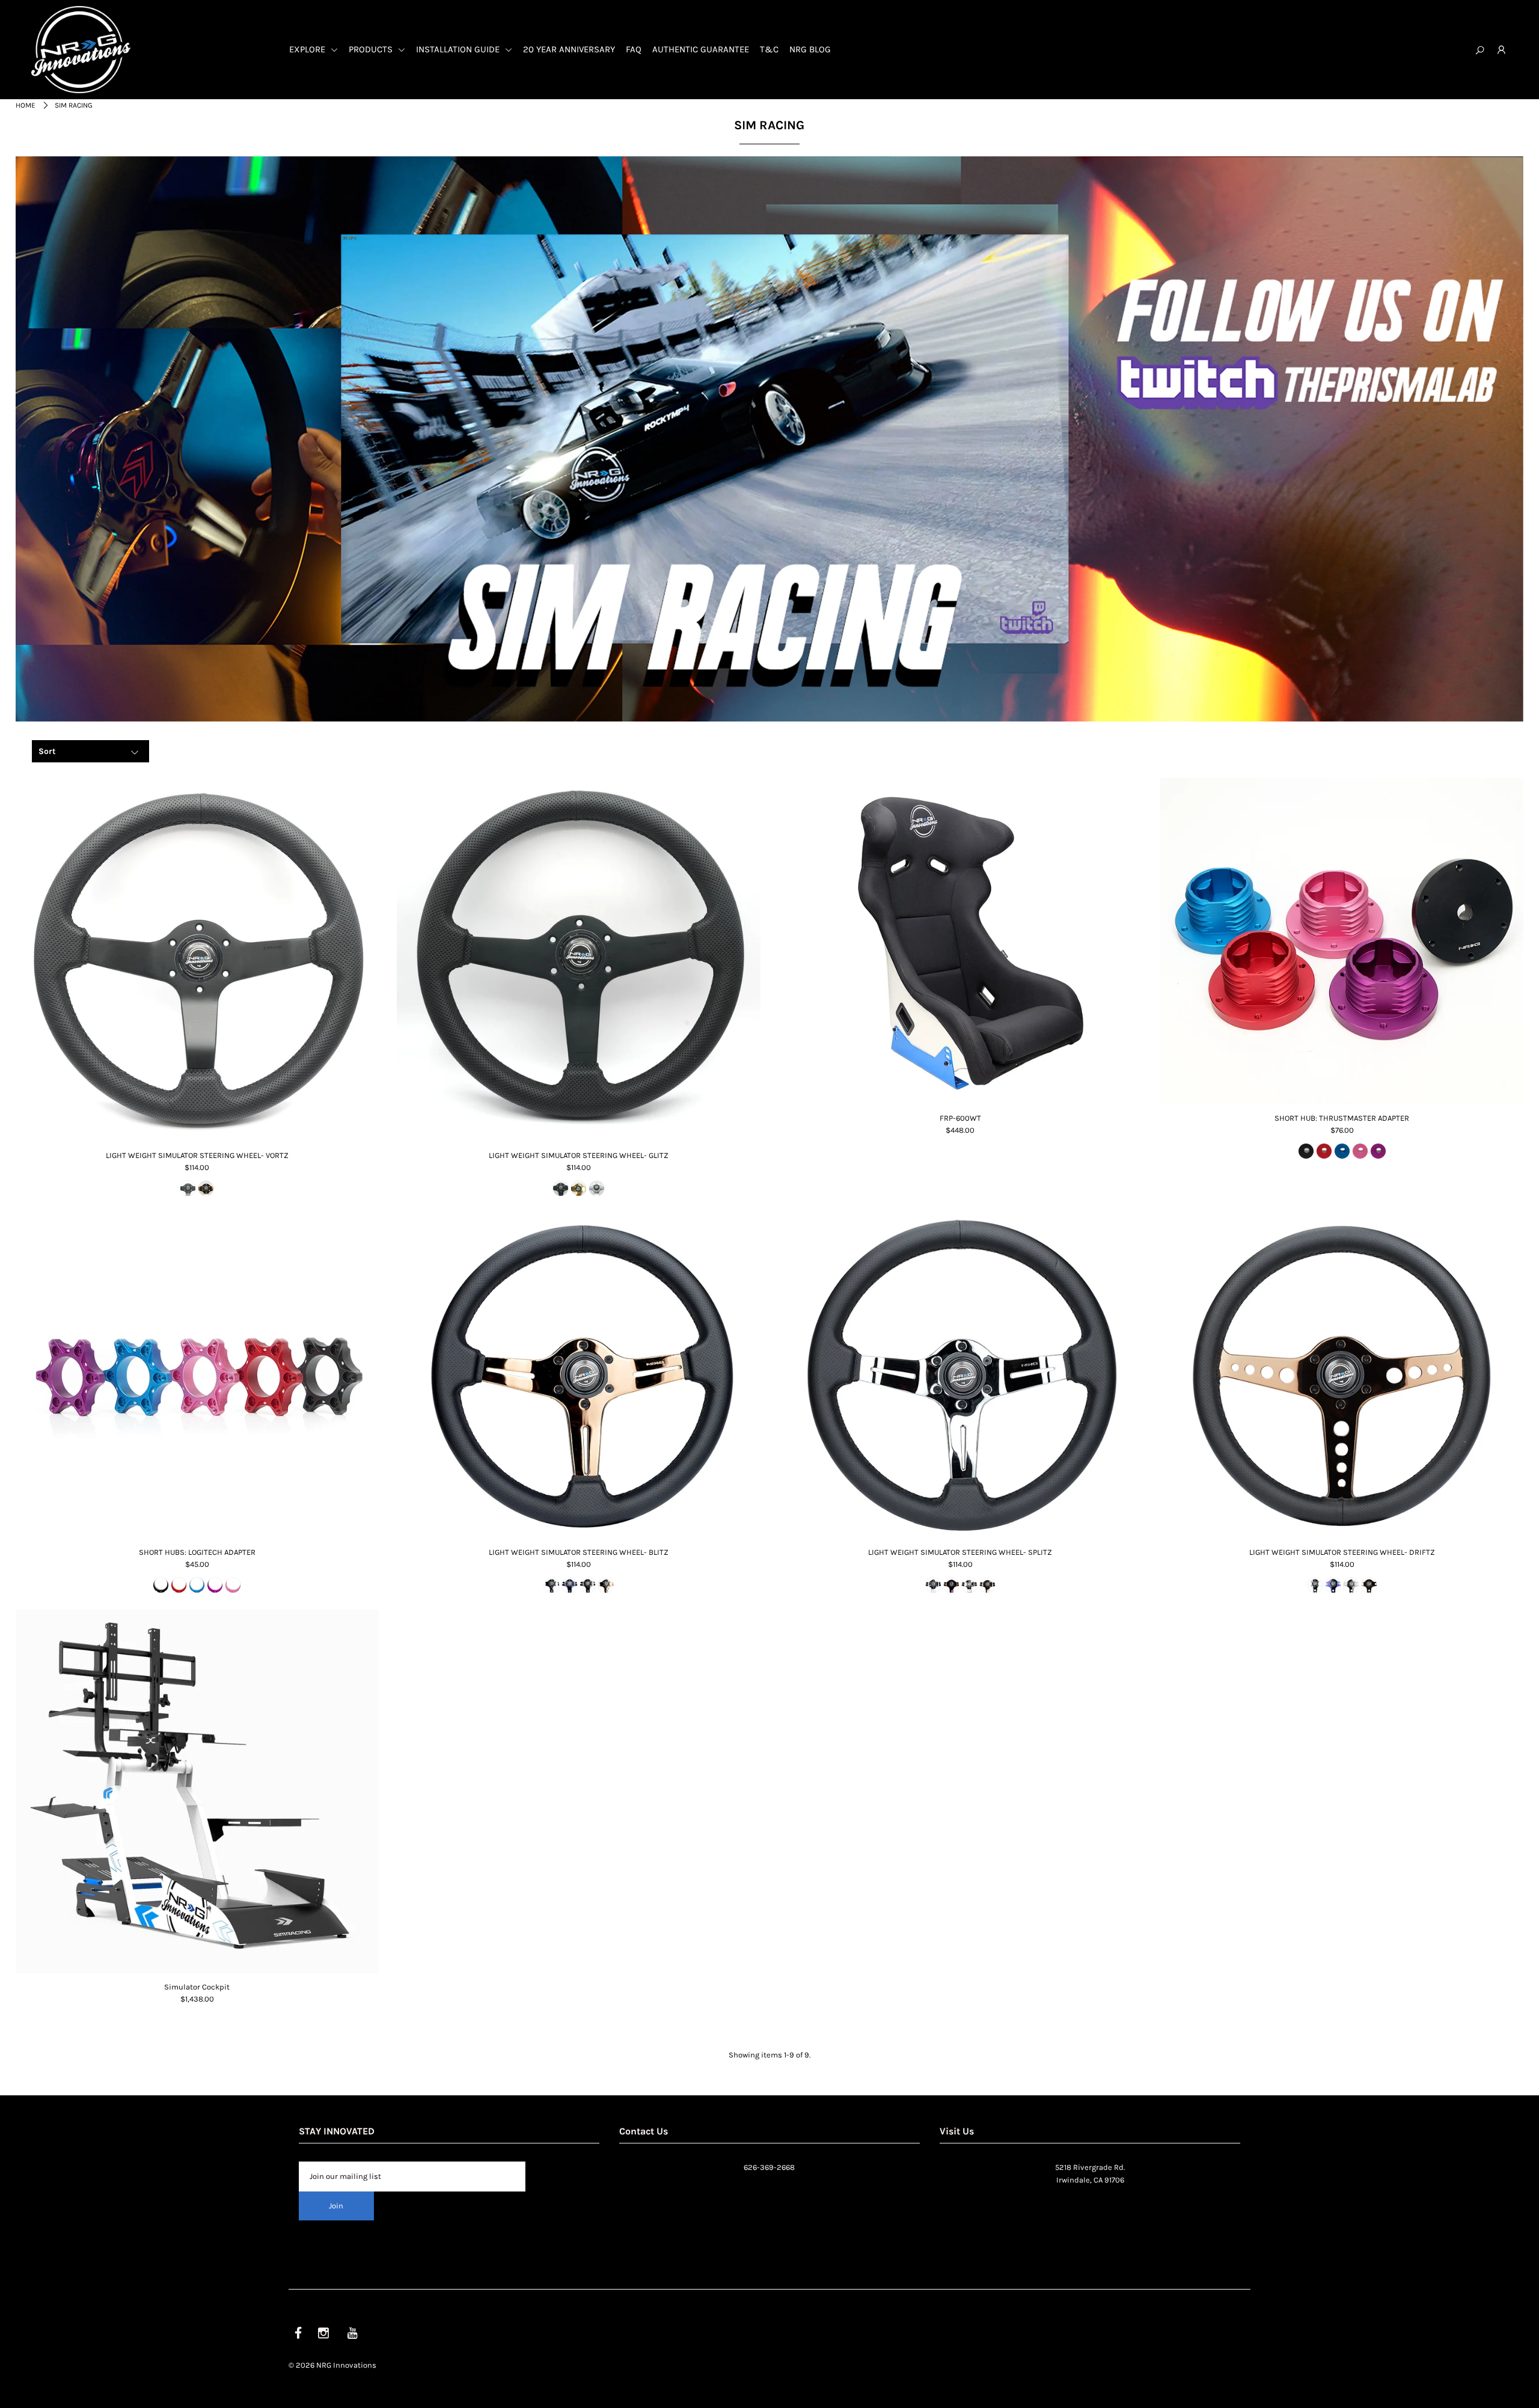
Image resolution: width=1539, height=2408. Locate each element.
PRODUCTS (372, 49)
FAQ (634, 49)
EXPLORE (308, 49)
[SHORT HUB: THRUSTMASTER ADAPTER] (1342, 941)
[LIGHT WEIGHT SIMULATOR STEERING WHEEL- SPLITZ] (960, 1376)
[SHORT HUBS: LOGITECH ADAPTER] (197, 1376)
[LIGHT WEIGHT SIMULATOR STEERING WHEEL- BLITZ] (579, 1376)
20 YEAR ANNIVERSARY (569, 49)
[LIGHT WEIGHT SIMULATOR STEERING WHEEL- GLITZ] (579, 960)
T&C (769, 49)
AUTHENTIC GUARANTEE (701, 49)
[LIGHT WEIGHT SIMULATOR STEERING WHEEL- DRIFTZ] (1342, 1376)
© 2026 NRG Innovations (332, 2365)
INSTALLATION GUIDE (459, 49)
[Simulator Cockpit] (197, 1791)
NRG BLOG (810, 49)
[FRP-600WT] (960, 941)
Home (26, 105)
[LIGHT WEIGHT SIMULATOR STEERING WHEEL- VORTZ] (197, 960)
